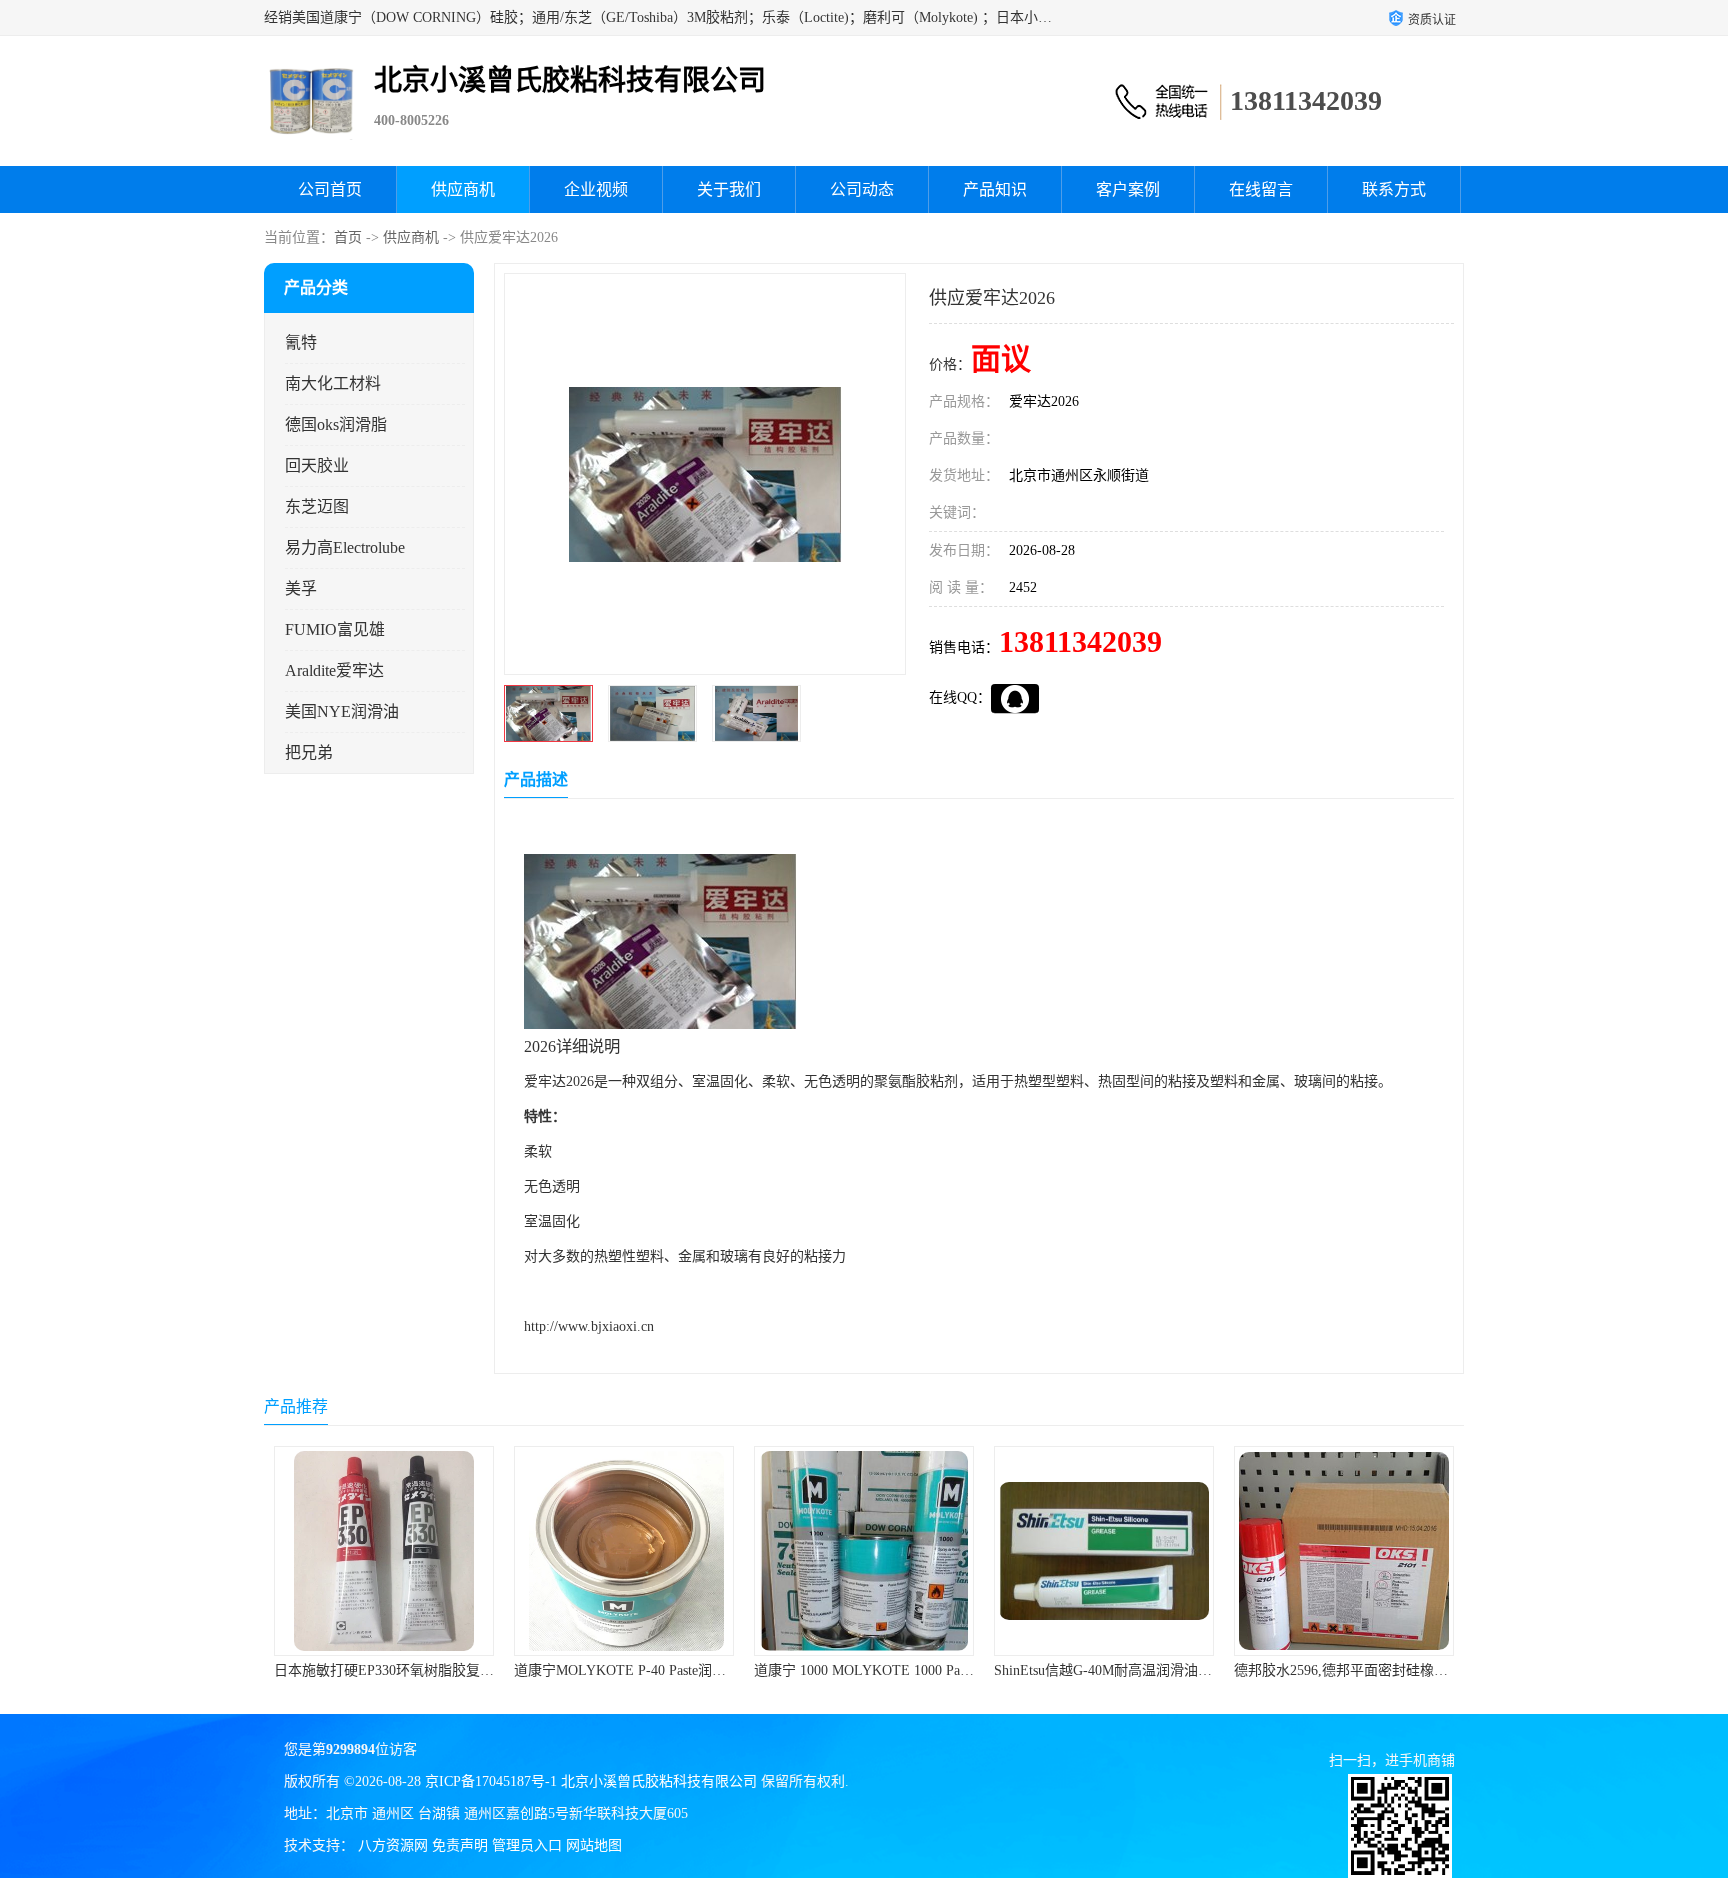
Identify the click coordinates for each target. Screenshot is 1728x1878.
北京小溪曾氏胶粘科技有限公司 (659, 1781)
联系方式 (1394, 189)
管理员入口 (527, 1845)
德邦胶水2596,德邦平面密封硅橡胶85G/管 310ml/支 (1294, 1670)
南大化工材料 (333, 383)
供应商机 (463, 189)
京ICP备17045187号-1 (491, 1781)
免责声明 (460, 1845)
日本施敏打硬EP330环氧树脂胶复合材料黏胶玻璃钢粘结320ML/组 (380, 1670)
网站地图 (594, 1845)
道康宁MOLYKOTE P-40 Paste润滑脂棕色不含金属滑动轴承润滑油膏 (628, 1670)
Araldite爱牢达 (334, 670)
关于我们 (729, 189)
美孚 (301, 588)
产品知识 (995, 189)
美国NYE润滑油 (342, 711)
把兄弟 (309, 752)
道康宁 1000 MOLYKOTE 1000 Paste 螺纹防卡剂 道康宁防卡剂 (848, 1670)
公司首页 (330, 189)
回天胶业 (317, 465)
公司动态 (862, 189)
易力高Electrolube (345, 547)
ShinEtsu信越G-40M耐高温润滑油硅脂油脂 (1027, 1670)
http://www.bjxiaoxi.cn (589, 1326)
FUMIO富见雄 (335, 629)
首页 (348, 237)
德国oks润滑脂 (336, 424)
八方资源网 (393, 1845)
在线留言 (1261, 189)
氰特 (301, 342)
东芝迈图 (317, 506)
